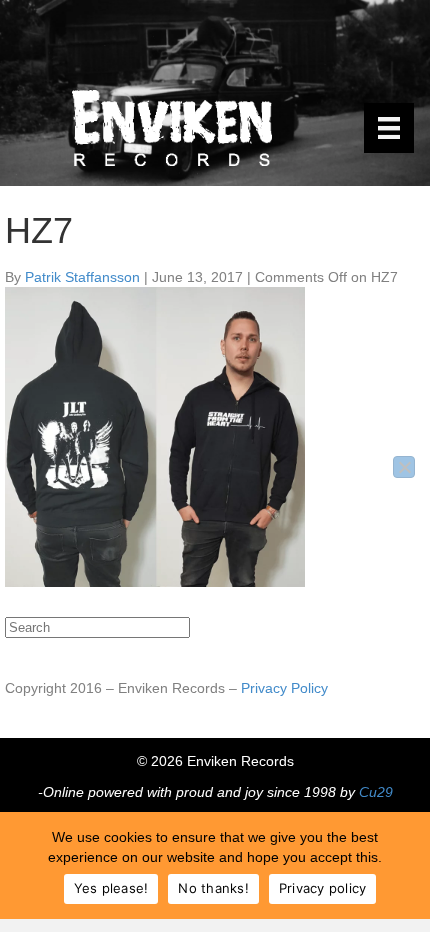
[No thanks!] (404, 467)
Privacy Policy (284, 688)
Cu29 (376, 792)
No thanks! (213, 888)
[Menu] (389, 128)
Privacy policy (323, 888)
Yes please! (111, 888)
